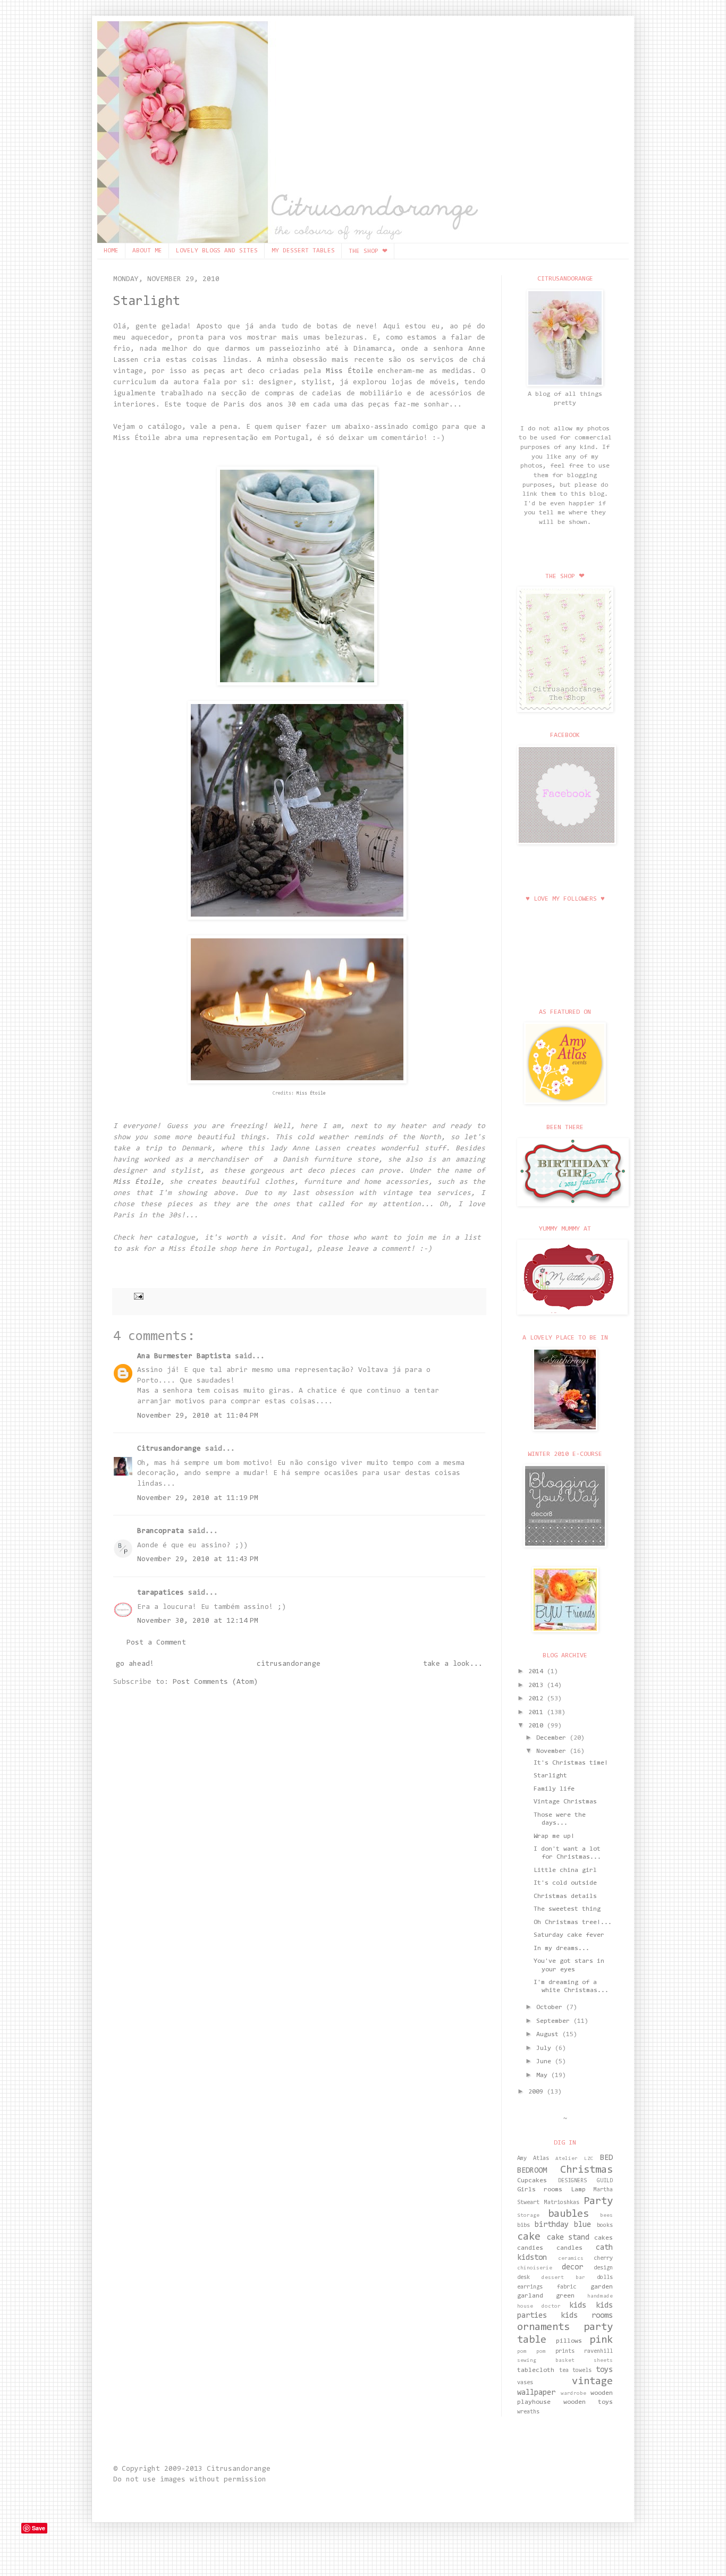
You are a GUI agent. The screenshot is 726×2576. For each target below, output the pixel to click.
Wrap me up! (554, 1836)
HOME (111, 251)
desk (524, 2278)
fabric (567, 2287)
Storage (528, 2216)
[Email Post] (137, 1296)
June (546, 2062)
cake (529, 2237)
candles (569, 2248)
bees (606, 2216)
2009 (538, 2092)
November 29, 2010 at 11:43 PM (198, 1560)
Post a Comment (156, 1643)
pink (601, 2340)
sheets (603, 2361)
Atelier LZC (575, 2159)
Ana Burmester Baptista (184, 1357)
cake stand (568, 2238)
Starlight (147, 302)
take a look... (453, 1664)
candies (530, 2248)
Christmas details (565, 1896)
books (605, 2226)
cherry (603, 2259)
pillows (569, 2341)
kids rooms (587, 2316)
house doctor (539, 2307)
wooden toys (588, 2402)
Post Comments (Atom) (215, 1682)
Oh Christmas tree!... (573, 1922)
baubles (568, 2214)
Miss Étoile (352, 371)
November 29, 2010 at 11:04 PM (198, 1416)
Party (598, 2201)
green (565, 2296)
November (553, 1751)
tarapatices (161, 1593)
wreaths (528, 2412)
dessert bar (563, 2278)
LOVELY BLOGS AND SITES (217, 251)
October (551, 2007)
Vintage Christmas (565, 1802)
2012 (538, 1699)
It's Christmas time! (571, 1763)
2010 (538, 1726)
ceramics (571, 2259)
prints (565, 2352)
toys (604, 2370)
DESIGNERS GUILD (586, 2181)
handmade (600, 2297)
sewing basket (546, 2361)
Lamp (578, 2190)
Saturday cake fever (569, 1935)
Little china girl (565, 1870)
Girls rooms (540, 2190)
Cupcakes (532, 2181)
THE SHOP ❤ (368, 251)
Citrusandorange (169, 1449)
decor (572, 2268)
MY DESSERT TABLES (303, 251)
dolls (605, 2278)
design (603, 2268)
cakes (603, 2238)
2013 (538, 1685)
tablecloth (536, 2370)
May (544, 2075)
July (546, 2048)
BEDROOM (532, 2171)
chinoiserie (535, 2268)
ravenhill (598, 2352)
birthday (552, 2225)
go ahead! (135, 1664)
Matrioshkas (562, 2203)
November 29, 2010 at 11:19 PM (198, 1498)
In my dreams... (562, 1948)
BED (606, 2158)
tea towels (576, 2371)
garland (530, 2296)
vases (525, 2383)
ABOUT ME (147, 251)
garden (602, 2287)
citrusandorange (289, 1664)
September (555, 2021)
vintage (592, 2382)
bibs (524, 2226)
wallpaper (536, 2393)
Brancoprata (161, 1531)
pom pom (531, 2352)
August (549, 2035)
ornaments (543, 2327)
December (553, 1738)
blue (583, 2225)
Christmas (586, 2170)
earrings (530, 2287)
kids (578, 2306)
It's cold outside (565, 1883)
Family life (554, 1789)
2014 (538, 1672)
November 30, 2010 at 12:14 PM (198, 1621)
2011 (538, 1713)
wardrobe (573, 2394)
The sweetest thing (567, 1909)
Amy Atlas (533, 2159)
